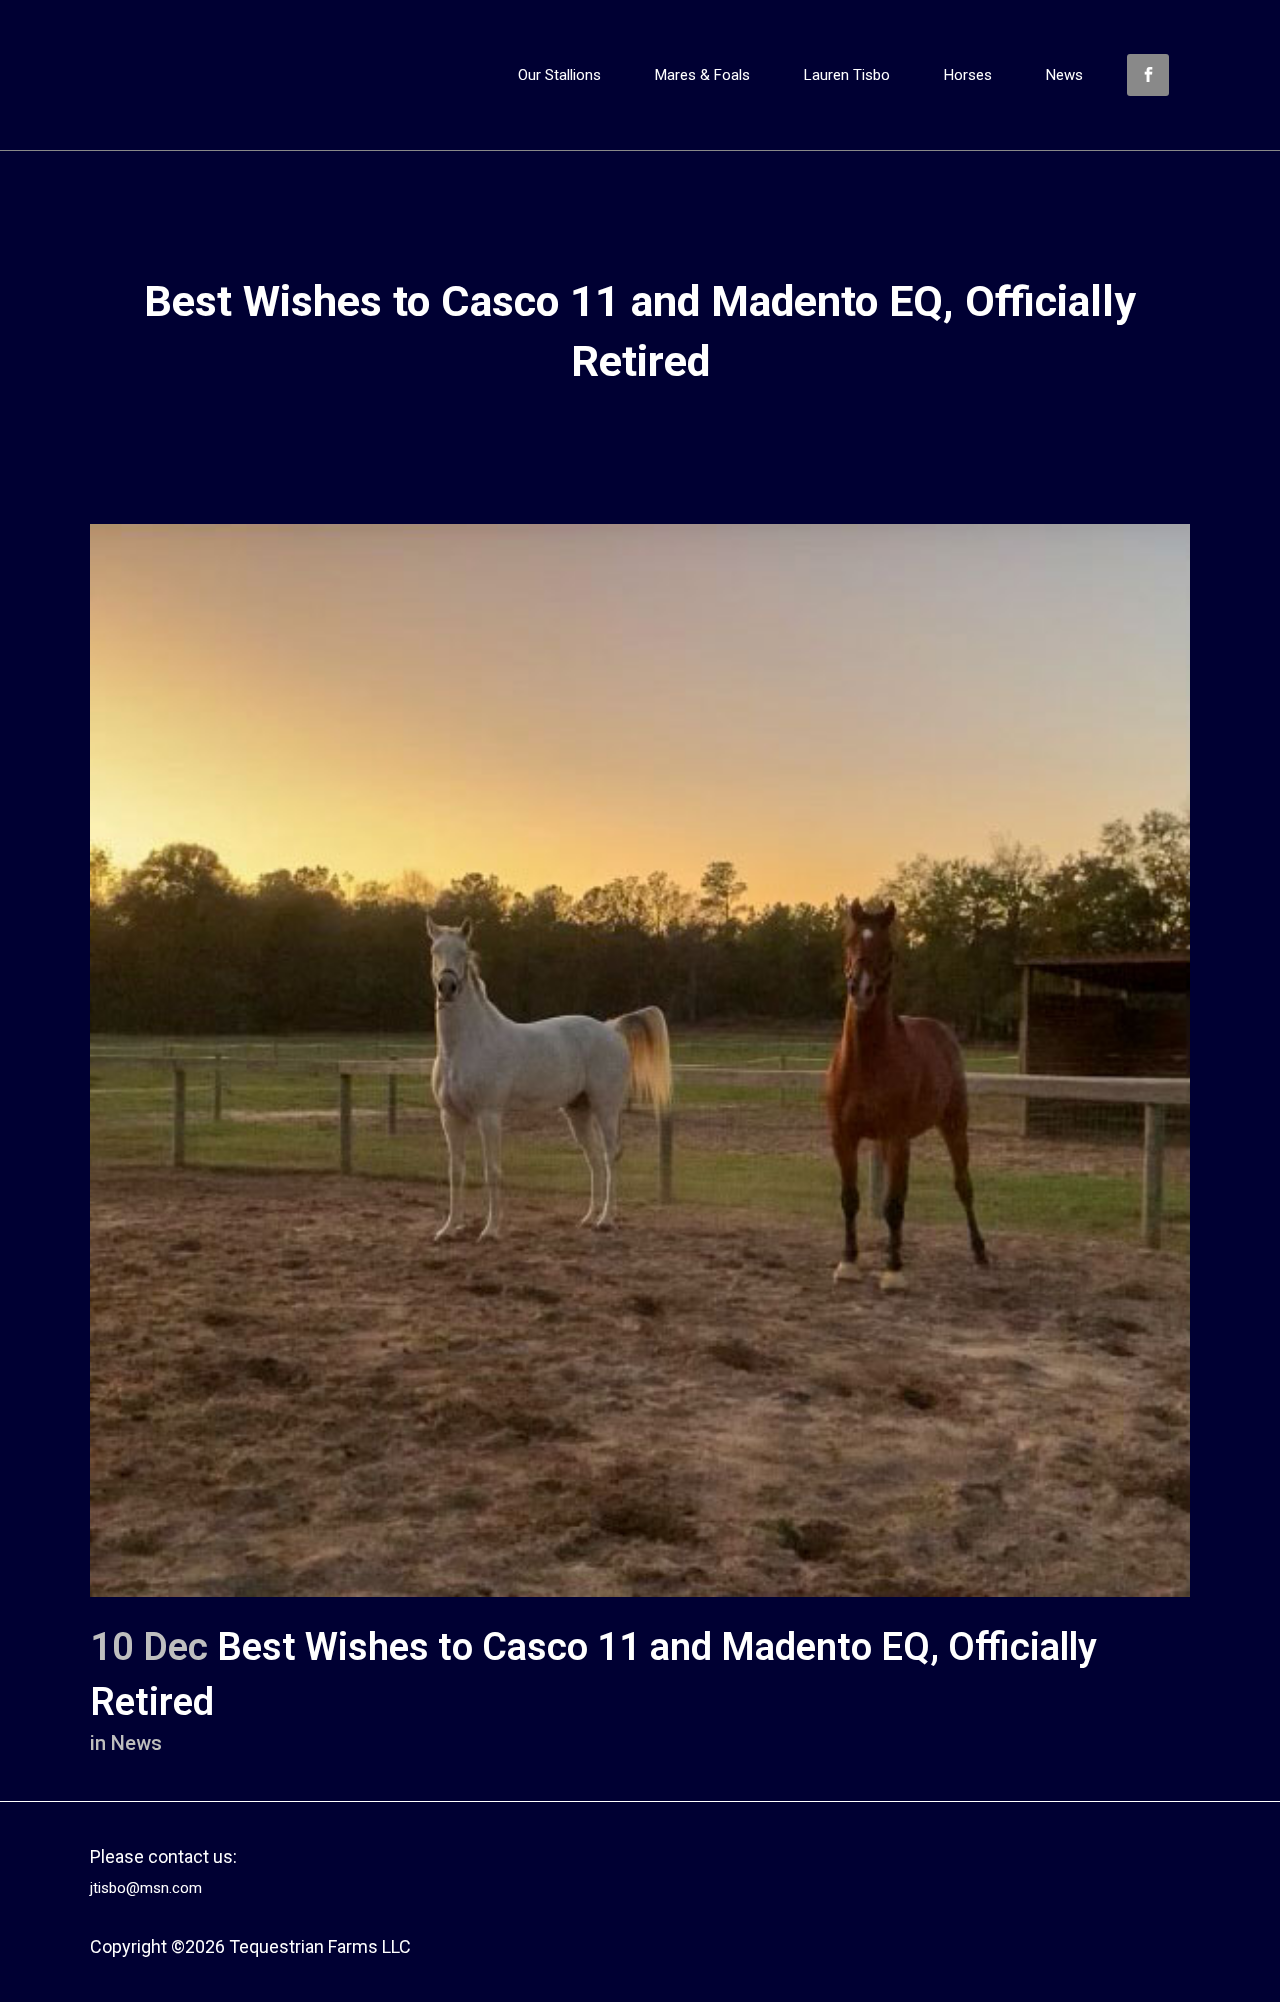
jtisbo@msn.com (146, 1888)
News (136, 1743)
